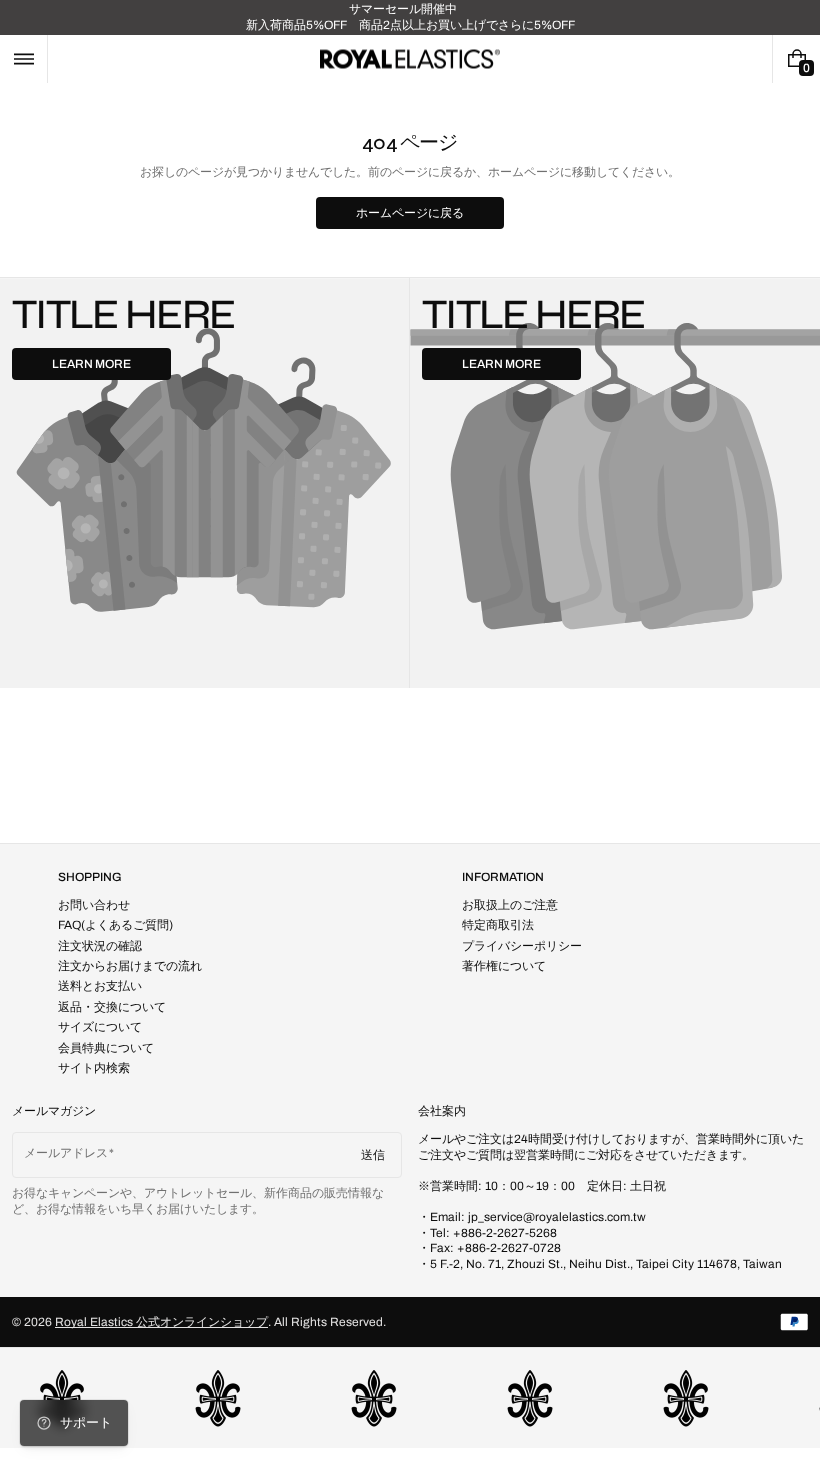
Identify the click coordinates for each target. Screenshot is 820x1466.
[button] (23, 59)
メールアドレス (66, 1153)
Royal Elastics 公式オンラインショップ (161, 1322)
